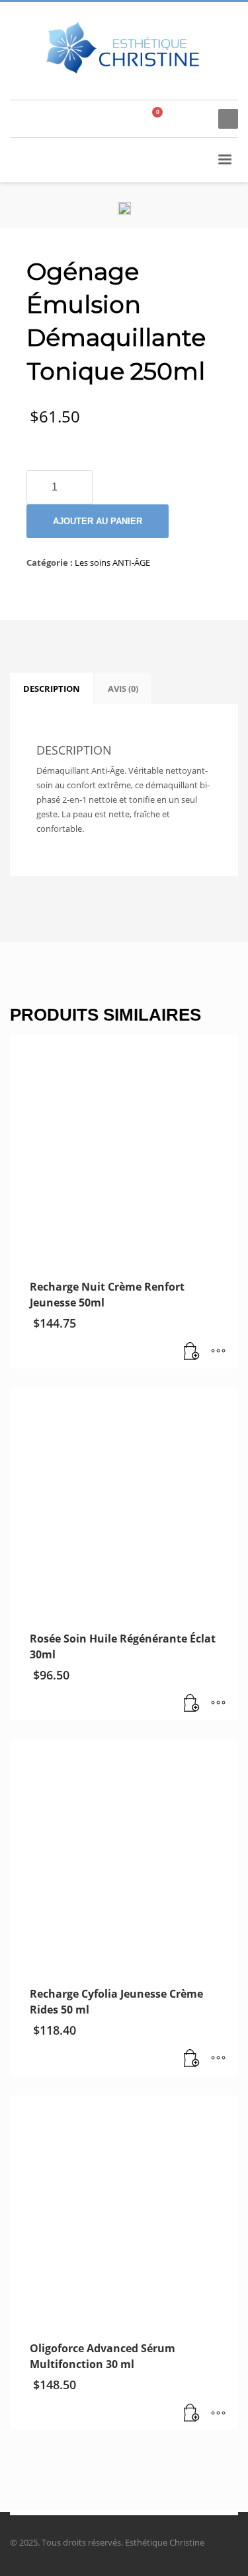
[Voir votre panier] (163, 119)
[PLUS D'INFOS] (218, 1352)
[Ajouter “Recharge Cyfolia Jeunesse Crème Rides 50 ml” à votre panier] (192, 2059)
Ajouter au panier (98, 521)
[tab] (52, 689)
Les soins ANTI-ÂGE (112, 562)
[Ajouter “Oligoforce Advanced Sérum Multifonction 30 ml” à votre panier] (192, 2414)
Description (52, 689)
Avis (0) (123, 689)
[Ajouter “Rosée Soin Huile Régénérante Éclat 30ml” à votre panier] (192, 1704)
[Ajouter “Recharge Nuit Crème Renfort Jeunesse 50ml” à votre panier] (192, 1352)
